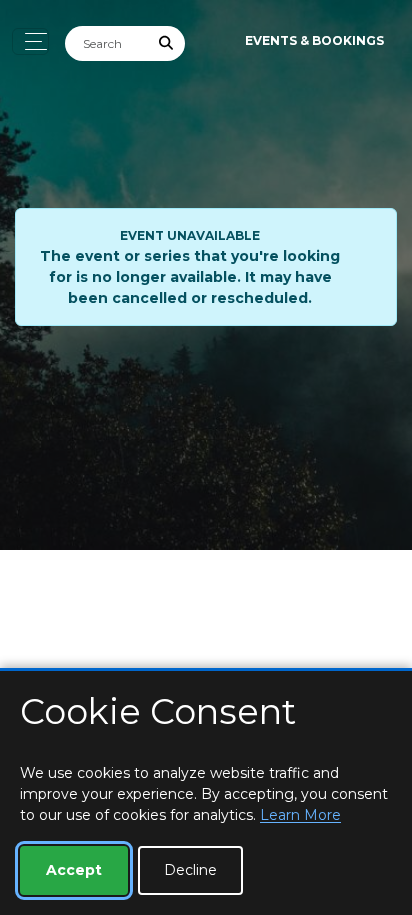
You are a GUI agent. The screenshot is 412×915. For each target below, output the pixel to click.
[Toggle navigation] (30, 41)
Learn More (300, 815)
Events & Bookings (314, 40)
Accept (74, 870)
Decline (190, 870)
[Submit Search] (167, 43)
